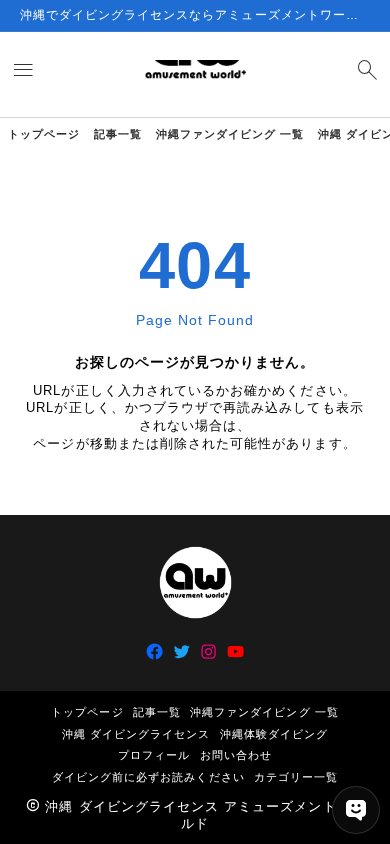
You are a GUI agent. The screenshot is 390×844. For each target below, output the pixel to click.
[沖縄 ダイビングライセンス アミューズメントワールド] (194, 74)
